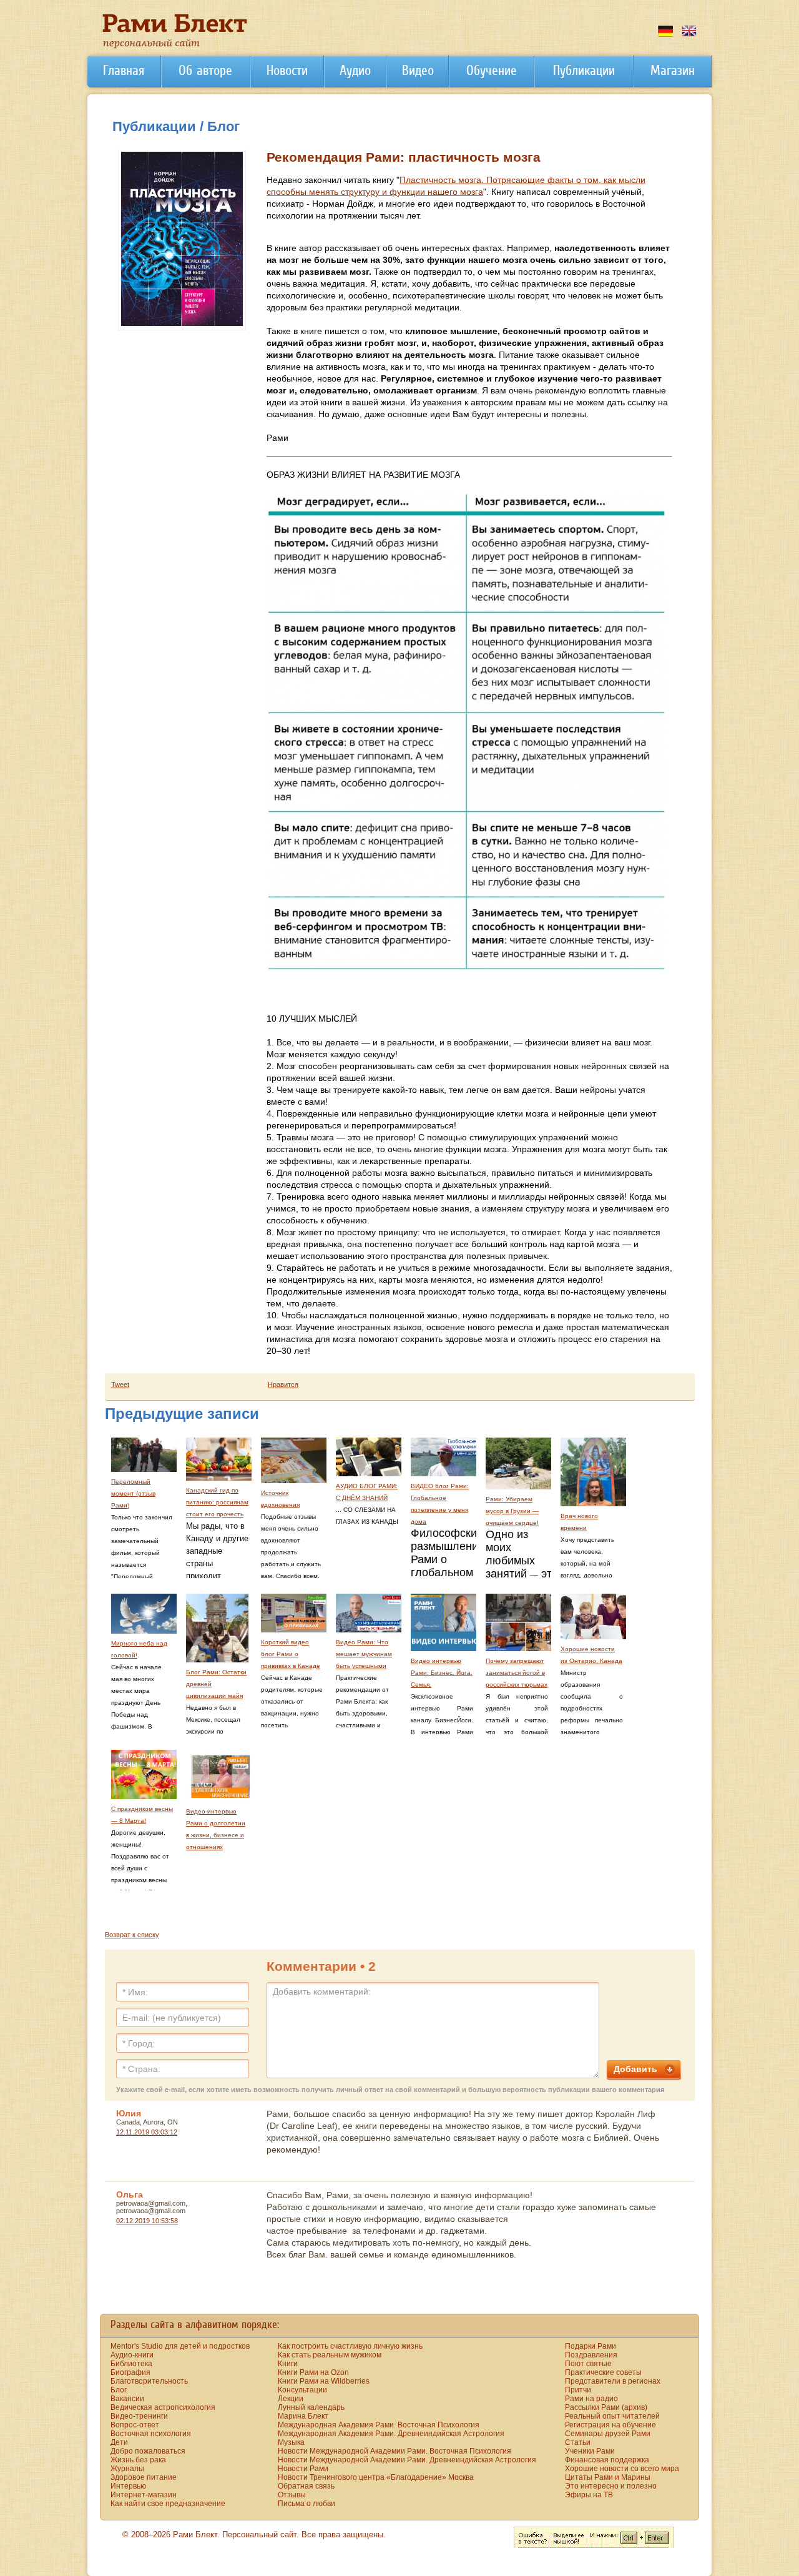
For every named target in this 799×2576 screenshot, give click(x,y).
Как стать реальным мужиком (330, 2355)
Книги (288, 2364)
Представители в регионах (613, 2381)
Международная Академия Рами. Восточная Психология (379, 2425)
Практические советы (603, 2372)
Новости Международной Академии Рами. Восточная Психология (395, 2451)
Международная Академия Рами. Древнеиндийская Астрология (391, 2434)
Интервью (128, 2486)
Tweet (120, 1384)
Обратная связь (306, 2486)
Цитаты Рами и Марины (608, 2477)
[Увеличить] (182, 323)
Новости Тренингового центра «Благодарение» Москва (376, 2477)
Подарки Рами (591, 2346)
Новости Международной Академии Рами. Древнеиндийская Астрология (407, 2460)
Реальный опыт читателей (612, 2416)
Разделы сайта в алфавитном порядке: (195, 2324)
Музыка (291, 2442)
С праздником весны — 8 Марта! (142, 1815)
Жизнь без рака (138, 2460)
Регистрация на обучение (610, 2425)
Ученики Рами (590, 2451)
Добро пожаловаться (148, 2451)
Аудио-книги (132, 2355)
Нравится (283, 1384)
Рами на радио (591, 2399)
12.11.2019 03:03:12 (147, 2132)
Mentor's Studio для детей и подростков (180, 2346)
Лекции (291, 2399)
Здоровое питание (144, 2477)
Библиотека (131, 2364)
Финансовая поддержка (607, 2460)
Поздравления (591, 2355)
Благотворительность (149, 2381)
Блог (119, 2390)
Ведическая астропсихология (163, 2407)
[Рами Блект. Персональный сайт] (175, 46)
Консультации (302, 2390)
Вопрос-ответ (135, 2425)
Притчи (578, 2390)
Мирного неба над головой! (139, 1649)
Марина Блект (303, 2416)
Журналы (127, 2469)
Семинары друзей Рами (608, 2434)
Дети (119, 2442)
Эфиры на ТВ (589, 2495)
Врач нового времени (579, 1522)
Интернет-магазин (144, 2495)
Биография (130, 2372)
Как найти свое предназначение (168, 2504)
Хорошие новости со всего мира (622, 2469)
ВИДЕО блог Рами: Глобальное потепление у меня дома (440, 1504)
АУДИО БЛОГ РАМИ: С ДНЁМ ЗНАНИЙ (367, 1492)
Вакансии (127, 2399)
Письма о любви (306, 2504)
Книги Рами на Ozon (313, 2372)
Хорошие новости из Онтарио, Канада (591, 1655)
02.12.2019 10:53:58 (147, 2221)
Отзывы (292, 2495)
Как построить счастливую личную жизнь (350, 2346)
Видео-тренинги (139, 2416)
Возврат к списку (132, 1935)
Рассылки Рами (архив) (606, 2407)
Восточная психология (151, 2434)
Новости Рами (303, 2469)
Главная (124, 70)
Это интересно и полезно (611, 2486)
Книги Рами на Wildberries (324, 2381)
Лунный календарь (311, 2407)
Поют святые (588, 2364)
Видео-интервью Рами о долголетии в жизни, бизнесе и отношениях (216, 1829)
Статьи (578, 2442)
